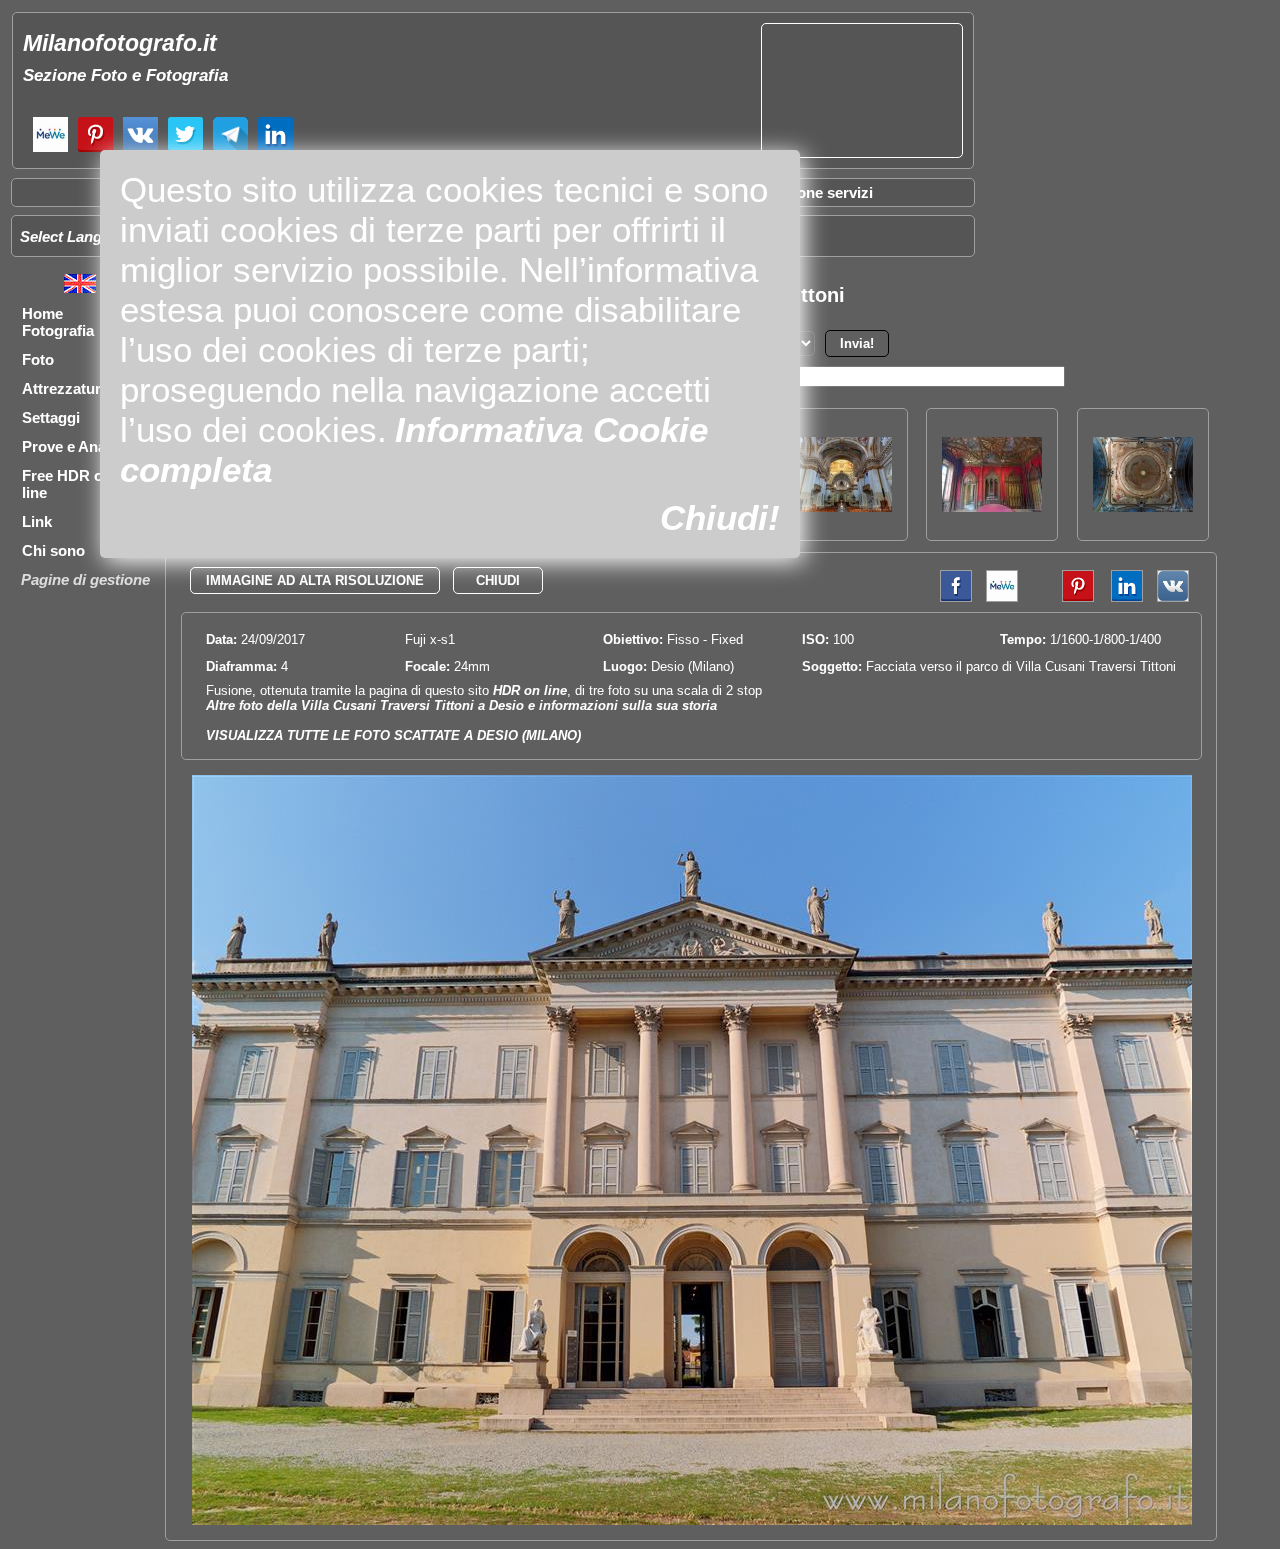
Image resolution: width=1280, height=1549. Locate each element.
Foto (38, 359)
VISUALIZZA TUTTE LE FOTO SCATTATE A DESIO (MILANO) (393, 735)
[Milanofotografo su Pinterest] (95, 149)
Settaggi (51, 417)
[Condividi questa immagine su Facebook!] (951, 597)
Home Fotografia (58, 322)
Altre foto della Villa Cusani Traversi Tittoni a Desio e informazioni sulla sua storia (461, 705)
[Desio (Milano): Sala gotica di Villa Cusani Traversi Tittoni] (992, 506)
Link (37, 521)
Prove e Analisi (74, 446)
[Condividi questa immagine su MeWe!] (1002, 597)
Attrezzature (65, 388)
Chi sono (53, 550)
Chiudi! (720, 517)
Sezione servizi (820, 192)
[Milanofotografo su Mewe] (50, 149)
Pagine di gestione (85, 579)
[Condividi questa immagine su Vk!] (1173, 597)
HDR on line (530, 690)
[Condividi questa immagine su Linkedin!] (1122, 597)
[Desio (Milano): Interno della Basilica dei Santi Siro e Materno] (842, 506)
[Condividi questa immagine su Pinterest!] (1063, 597)
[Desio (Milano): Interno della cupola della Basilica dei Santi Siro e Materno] (1143, 506)
